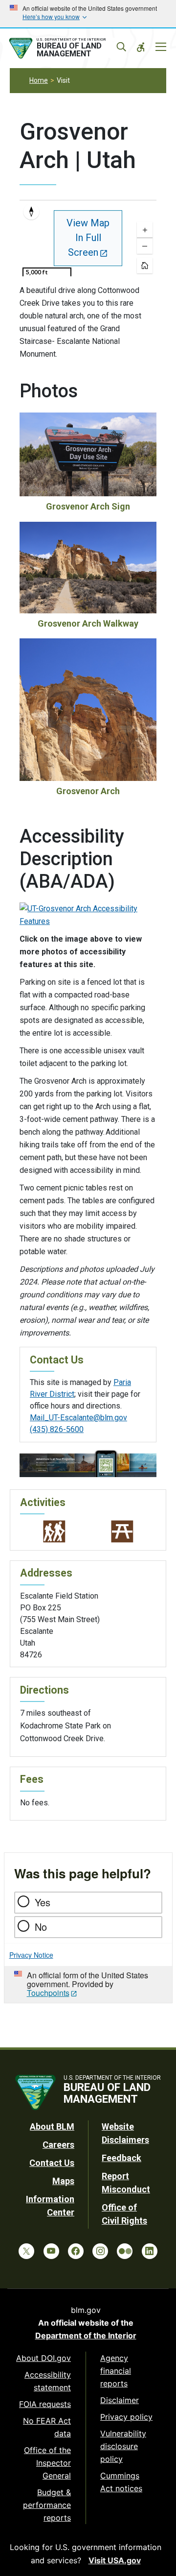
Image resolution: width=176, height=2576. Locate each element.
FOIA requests (45, 2404)
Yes (43, 1902)
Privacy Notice (31, 1955)
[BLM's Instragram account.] (100, 2251)
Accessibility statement (48, 2381)
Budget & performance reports (47, 2505)
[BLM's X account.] (26, 2251)
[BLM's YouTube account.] (51, 2251)
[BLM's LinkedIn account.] (150, 2251)
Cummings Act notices (121, 2482)
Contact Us (52, 2163)
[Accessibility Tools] (141, 47)
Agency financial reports (116, 2371)
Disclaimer (120, 2400)
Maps (63, 2181)
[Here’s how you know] (88, 14)
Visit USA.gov (115, 2560)
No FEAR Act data (47, 2427)
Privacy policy (126, 2417)
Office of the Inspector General (47, 2463)
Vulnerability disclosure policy (123, 2446)
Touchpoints (48, 1993)
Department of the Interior (86, 2335)
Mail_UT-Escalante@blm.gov (78, 1418)
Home (39, 80)
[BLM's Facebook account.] (76, 2251)
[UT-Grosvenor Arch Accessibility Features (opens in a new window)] (88, 914)
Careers (58, 2145)
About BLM (52, 2126)
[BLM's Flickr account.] (125, 2251)
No (41, 1927)
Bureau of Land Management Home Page (67, 49)
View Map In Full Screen (88, 238)
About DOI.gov (44, 2358)
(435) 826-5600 (57, 1429)
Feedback (121, 2158)
